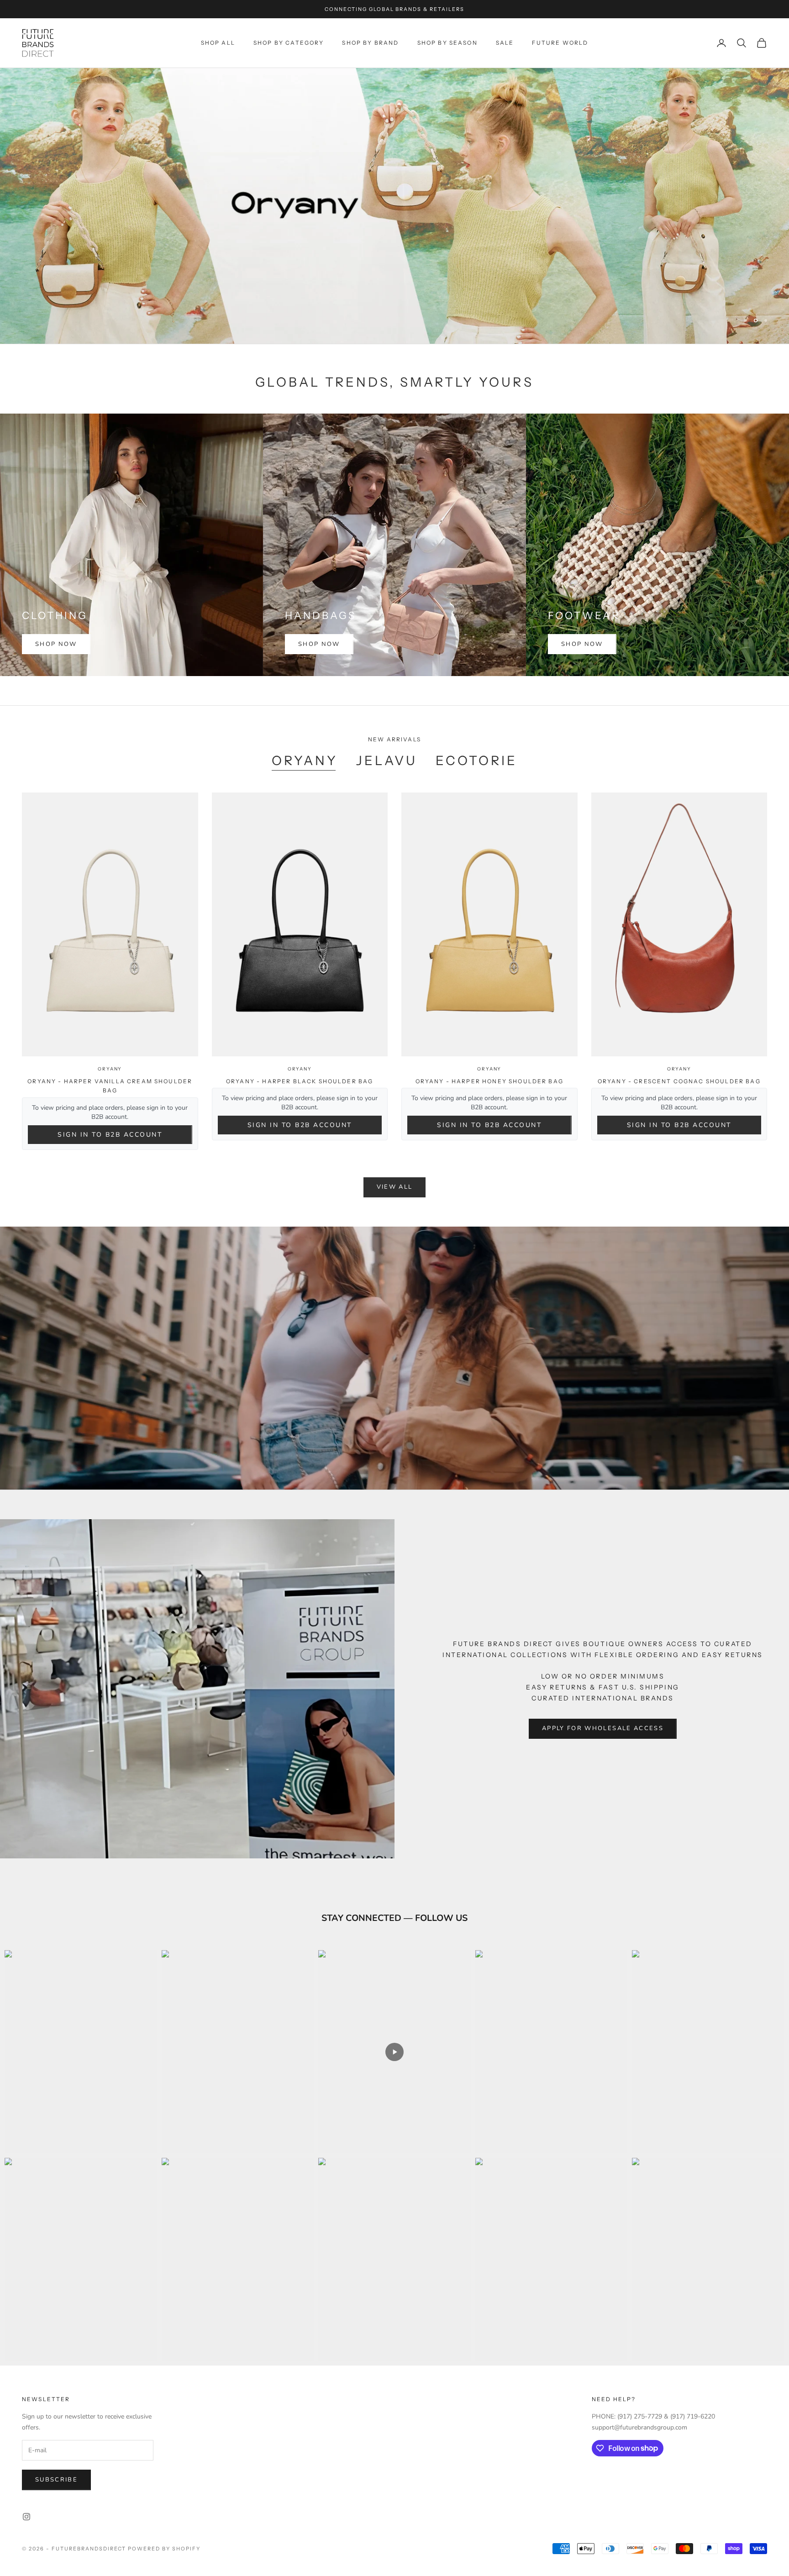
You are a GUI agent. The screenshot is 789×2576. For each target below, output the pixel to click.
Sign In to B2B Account (110, 1135)
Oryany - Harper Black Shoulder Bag (300, 1081)
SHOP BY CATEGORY (289, 43)
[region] (394, 206)
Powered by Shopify (164, 2549)
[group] (394, 206)
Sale (505, 43)
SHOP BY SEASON (447, 43)
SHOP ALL (218, 43)
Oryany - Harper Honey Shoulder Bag (489, 1081)
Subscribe (56, 2480)
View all (395, 1187)
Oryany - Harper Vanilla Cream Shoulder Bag (110, 1086)
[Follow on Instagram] (26, 2517)
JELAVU (387, 761)
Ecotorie (476, 761)
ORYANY (305, 761)
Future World (560, 43)
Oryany (110, 1069)
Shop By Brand (370, 43)
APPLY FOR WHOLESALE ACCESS (603, 1728)
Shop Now (56, 644)
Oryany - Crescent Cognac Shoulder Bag (679, 1081)
